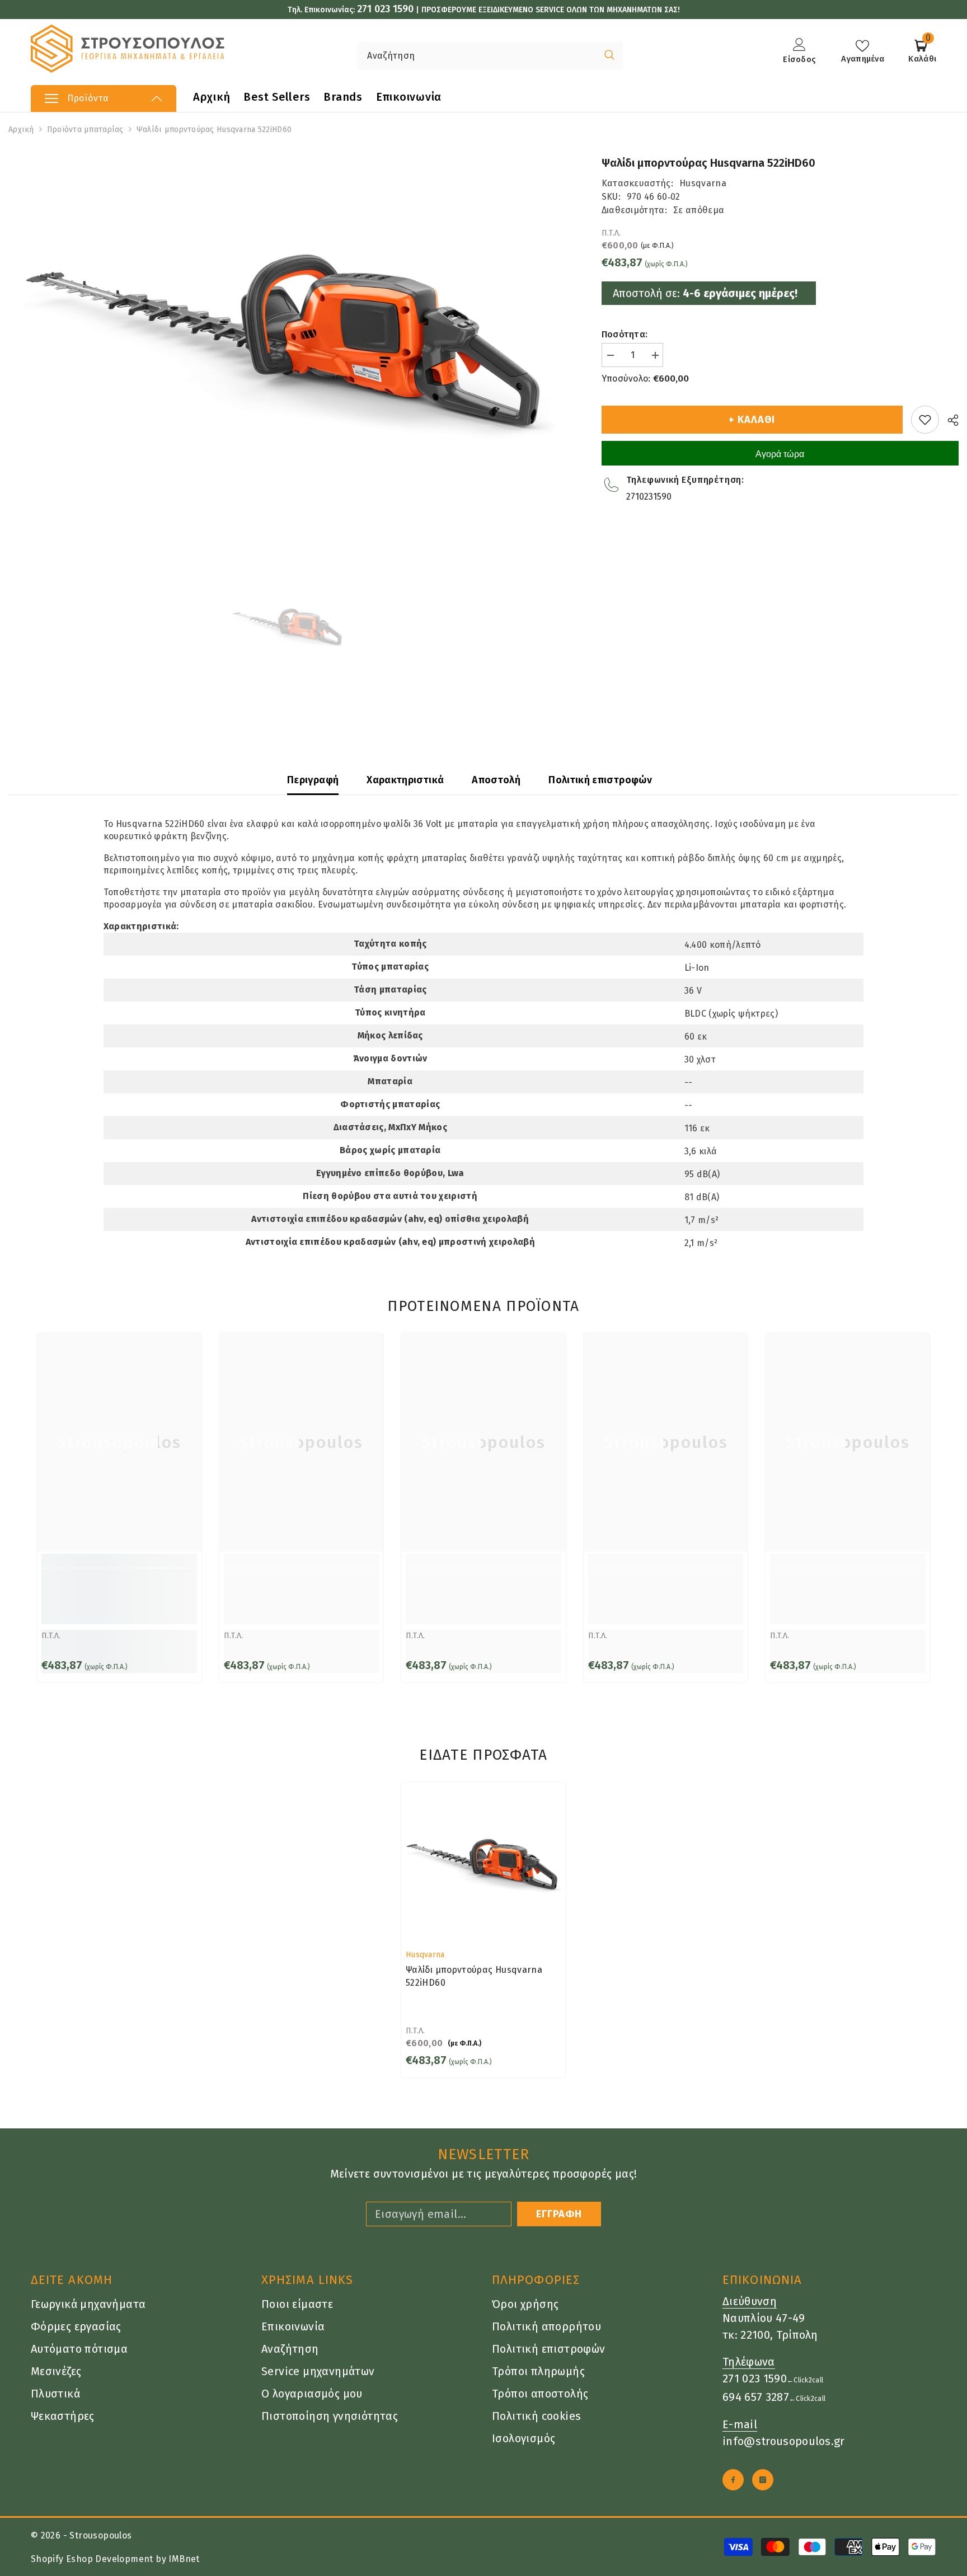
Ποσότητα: (625, 334)
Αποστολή (496, 780)
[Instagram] (763, 2480)
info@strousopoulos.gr (784, 2441)
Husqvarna (703, 183)
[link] (119, 1596)
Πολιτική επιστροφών (600, 780)
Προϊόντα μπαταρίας (85, 130)
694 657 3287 (756, 2397)
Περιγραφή (313, 780)
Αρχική (21, 130)
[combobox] (477, 56)
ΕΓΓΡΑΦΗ (559, 2214)
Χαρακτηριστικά (405, 780)
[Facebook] (733, 2480)
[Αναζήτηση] (446, 56)
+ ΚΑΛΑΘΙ (752, 420)
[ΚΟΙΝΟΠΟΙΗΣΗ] (949, 420)
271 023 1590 (385, 9)
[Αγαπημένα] (925, 420)
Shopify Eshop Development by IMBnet (115, 2559)
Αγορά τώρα (780, 454)
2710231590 (649, 497)
